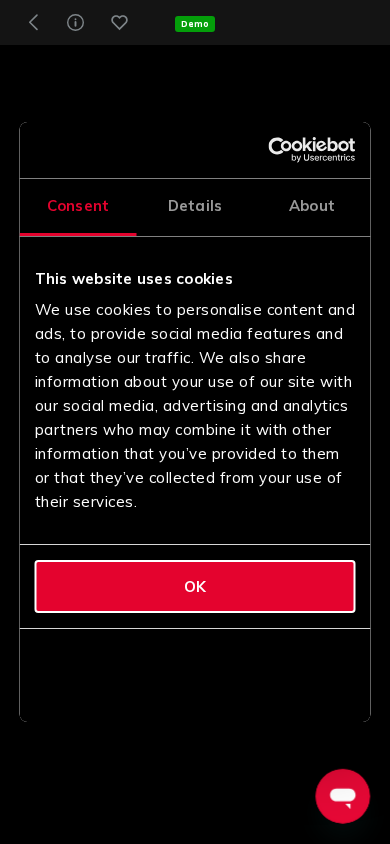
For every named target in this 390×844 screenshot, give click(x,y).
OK (195, 586)
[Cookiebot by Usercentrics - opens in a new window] (271, 150)
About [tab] (312, 205)
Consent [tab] (78, 205)
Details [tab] (195, 205)
